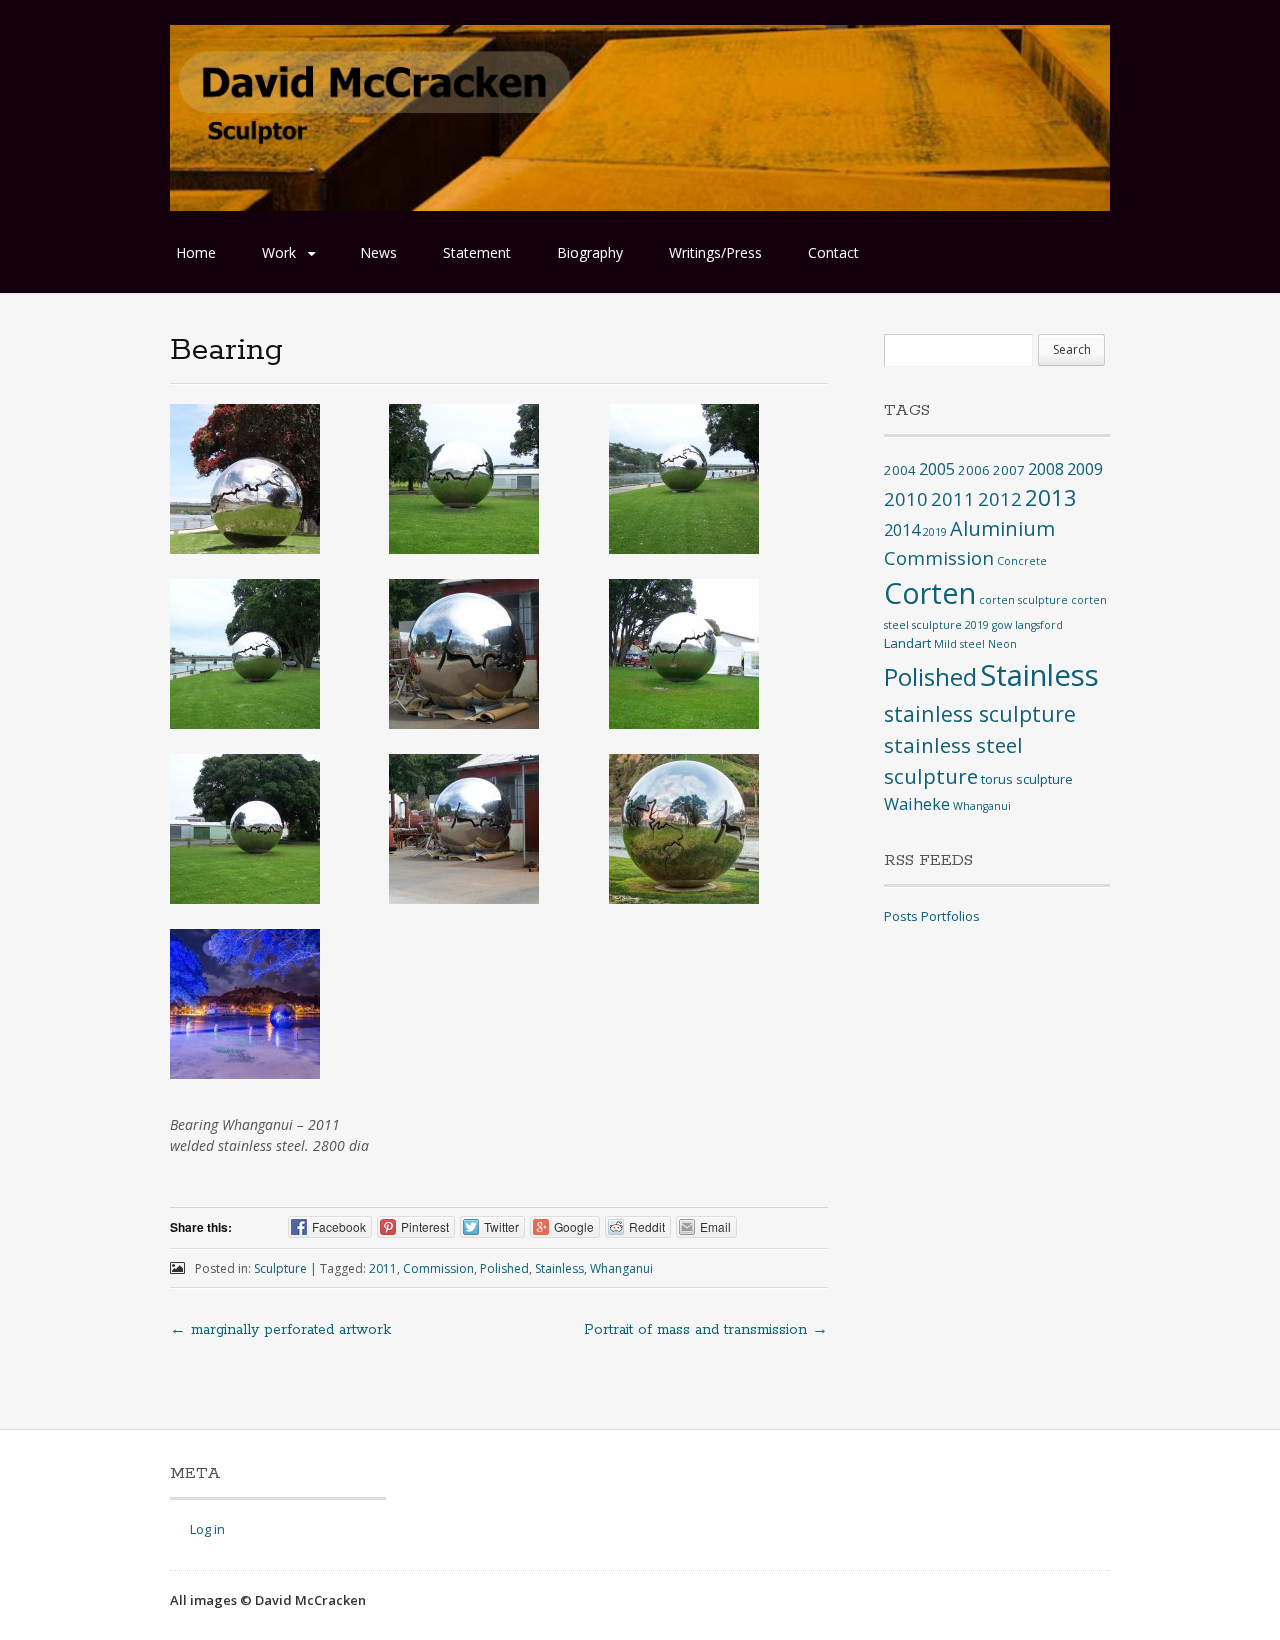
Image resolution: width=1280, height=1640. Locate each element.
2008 (1046, 469)
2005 (937, 469)
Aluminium (1002, 528)
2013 (1051, 497)
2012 (1000, 498)
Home (196, 252)
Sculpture (280, 1268)
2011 (383, 1268)
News (378, 252)
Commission (438, 1268)
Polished (504, 1268)
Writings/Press (715, 252)
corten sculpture (1023, 600)
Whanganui (621, 1268)
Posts (901, 916)
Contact (833, 252)
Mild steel (959, 644)
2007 (1009, 470)
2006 (974, 470)
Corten (930, 592)
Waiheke (917, 804)
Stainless (559, 1268)
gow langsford (1027, 625)
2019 (935, 532)
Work (279, 252)
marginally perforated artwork (280, 1330)
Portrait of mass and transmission (706, 1330)
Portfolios (950, 916)
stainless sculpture (980, 713)
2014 (902, 530)
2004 (900, 470)
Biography (590, 252)
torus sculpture (1027, 779)
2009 (1085, 469)
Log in (207, 1529)
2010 (906, 498)
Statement (477, 252)
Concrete (1022, 561)
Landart (907, 643)
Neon (1002, 644)
